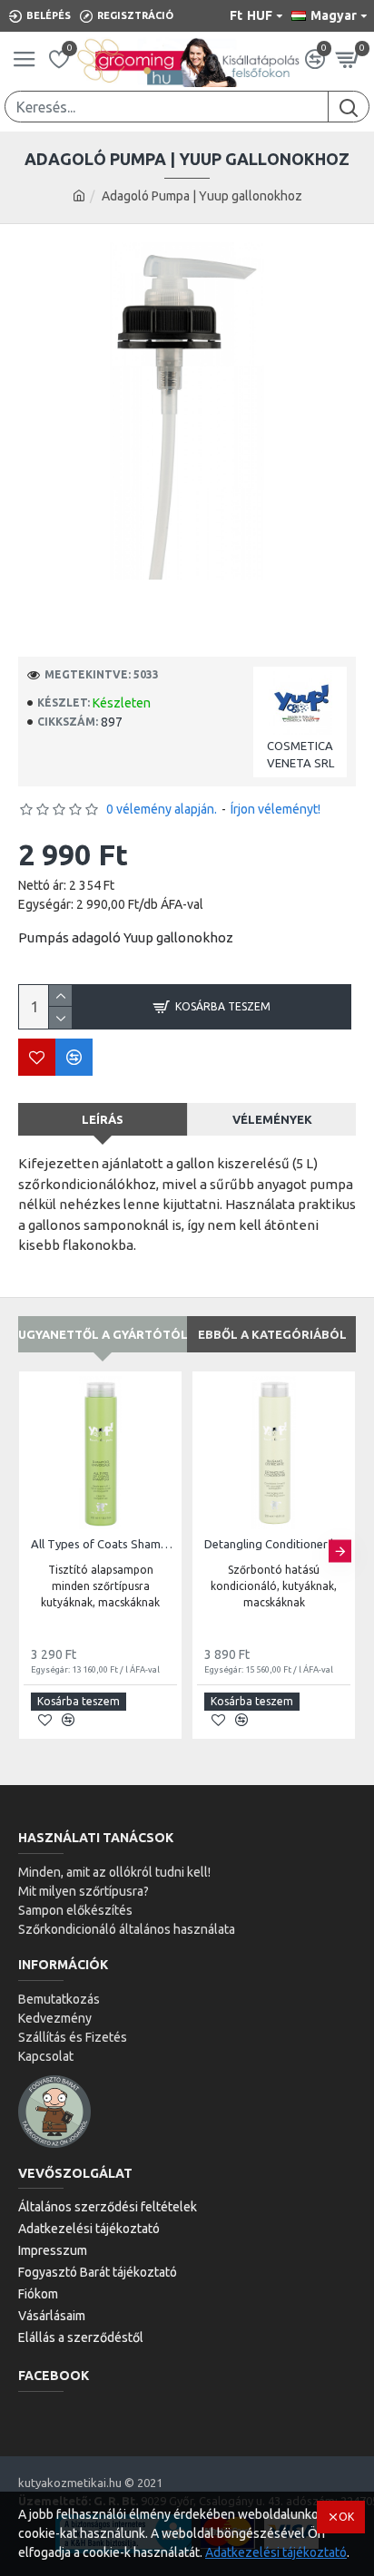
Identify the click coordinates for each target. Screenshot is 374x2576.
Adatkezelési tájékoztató (276, 2552)
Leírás (103, 1119)
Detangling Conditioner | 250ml (277, 1544)
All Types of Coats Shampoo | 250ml (104, 1544)
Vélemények (272, 1119)
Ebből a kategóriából (272, 1334)
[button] (34, 1551)
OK (346, 2517)
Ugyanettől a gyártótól (103, 1334)
